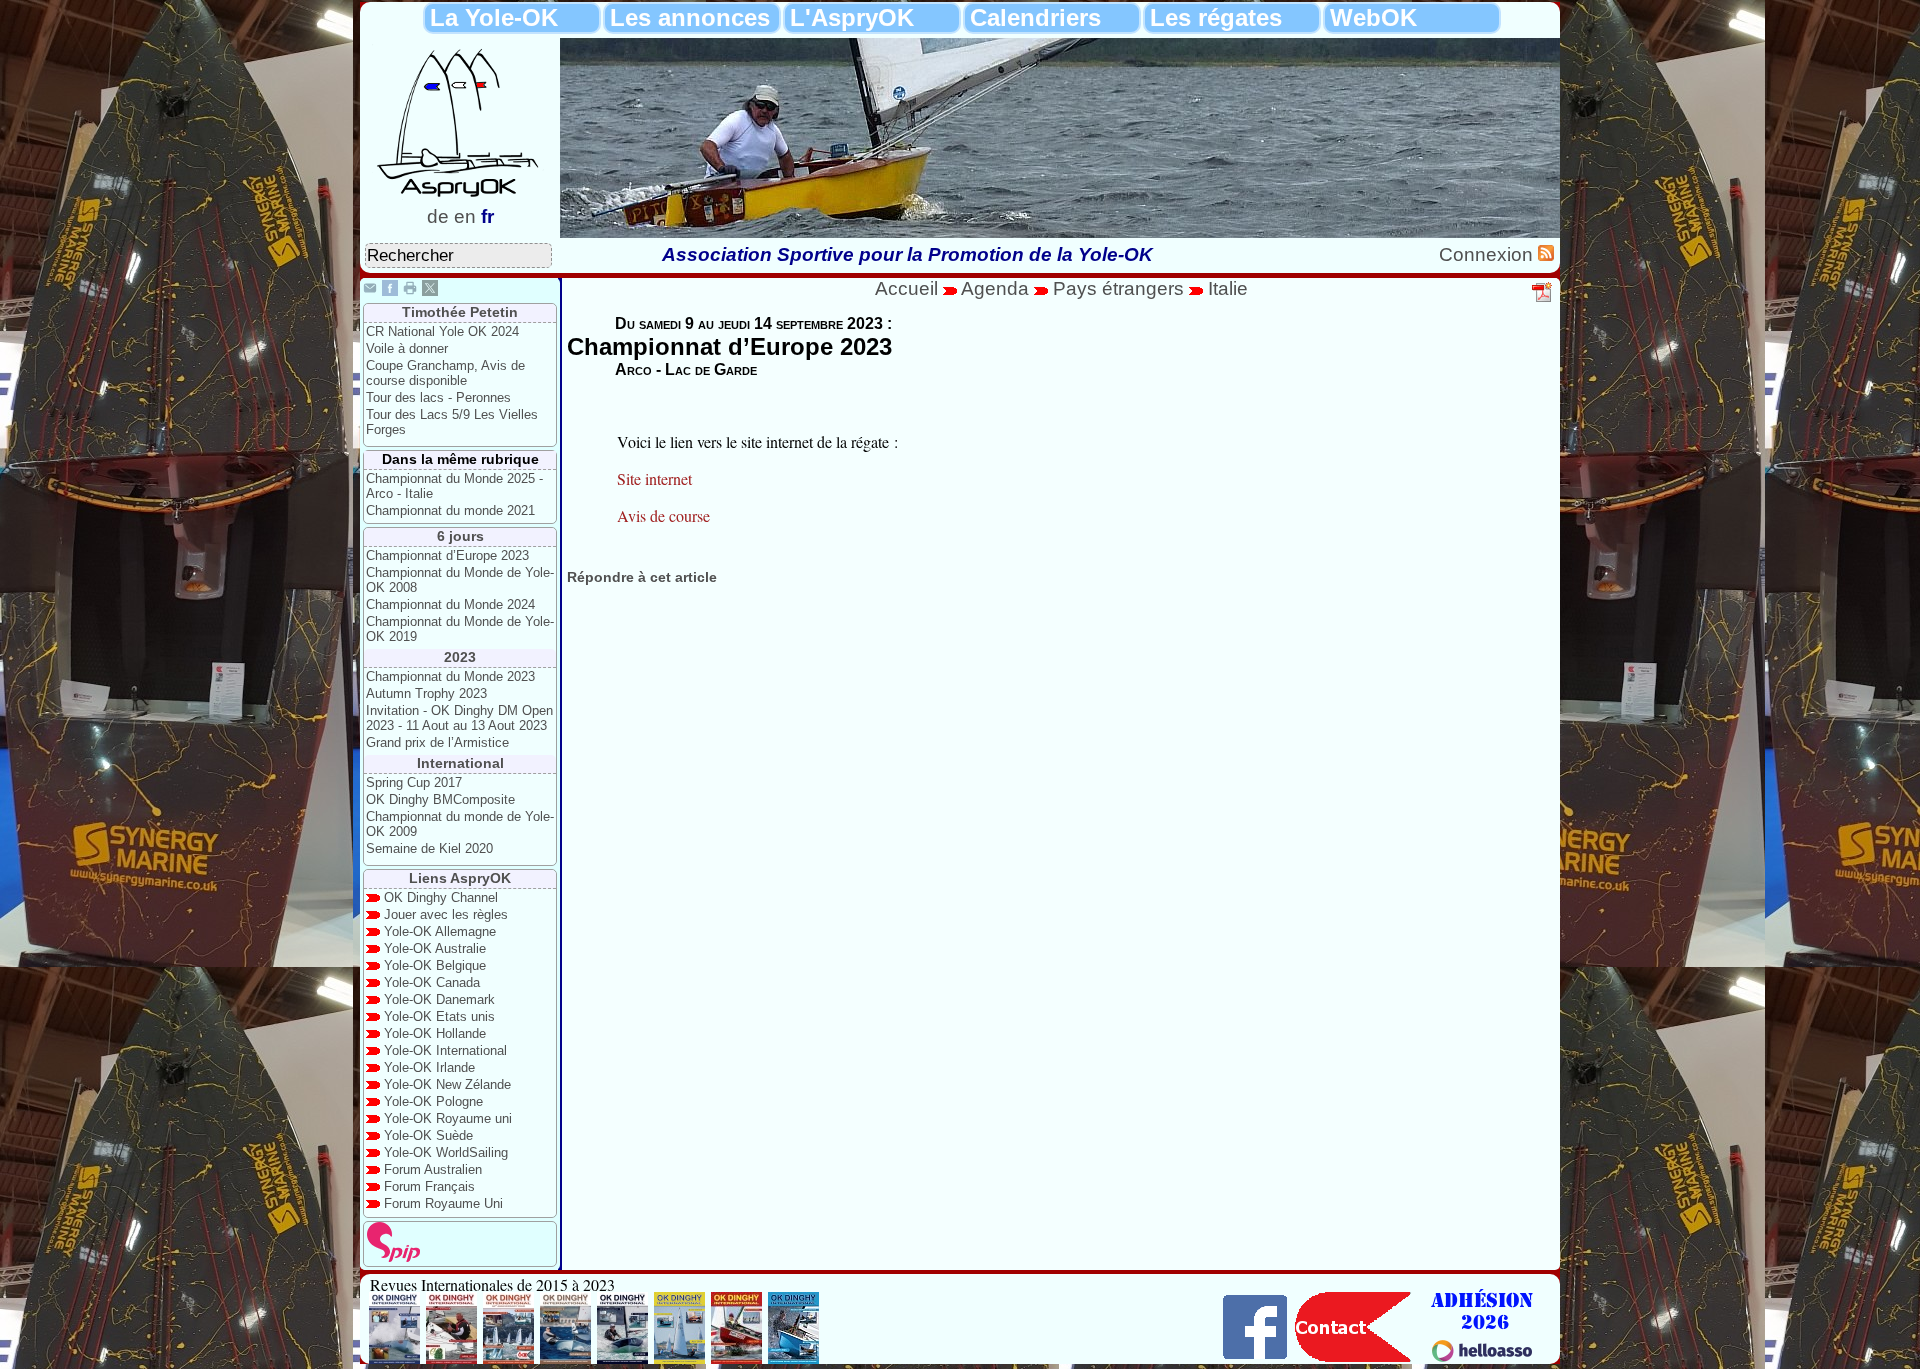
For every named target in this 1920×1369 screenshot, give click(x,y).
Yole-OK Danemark (439, 999)
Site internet (654, 478)
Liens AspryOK (460, 878)
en (465, 216)
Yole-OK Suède (428, 1135)
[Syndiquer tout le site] (1546, 254)
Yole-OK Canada (432, 982)
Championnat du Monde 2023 (450, 676)
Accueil (906, 288)
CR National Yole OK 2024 (442, 331)
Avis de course (663, 515)
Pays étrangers (1121, 288)
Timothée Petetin (460, 312)
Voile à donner (407, 348)
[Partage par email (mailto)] (370, 290)
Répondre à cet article (642, 577)
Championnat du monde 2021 (450, 510)
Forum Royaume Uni (443, 1203)
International (460, 763)
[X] (430, 290)
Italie (1228, 288)
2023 (460, 657)
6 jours (460, 536)
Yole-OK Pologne (433, 1101)
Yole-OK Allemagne (440, 931)
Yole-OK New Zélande (447, 1084)
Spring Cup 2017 (414, 782)
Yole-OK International (445, 1050)
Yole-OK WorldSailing (446, 1152)
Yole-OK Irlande (429, 1067)
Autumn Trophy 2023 (426, 693)
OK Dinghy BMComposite (440, 799)
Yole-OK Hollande (435, 1033)
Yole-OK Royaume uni (448, 1118)
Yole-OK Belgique (435, 965)
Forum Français (429, 1186)
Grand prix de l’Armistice (437, 742)
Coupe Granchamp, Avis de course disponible (445, 373)
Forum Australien (433, 1169)
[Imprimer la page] (410, 290)
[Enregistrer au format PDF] (1543, 299)
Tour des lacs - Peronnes (438, 397)
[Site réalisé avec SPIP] (394, 1257)
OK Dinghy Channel (441, 897)
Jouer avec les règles (446, 914)
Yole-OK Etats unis (439, 1016)
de (438, 216)
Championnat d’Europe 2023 (447, 555)
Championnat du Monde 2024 (450, 604)
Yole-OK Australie (435, 948)
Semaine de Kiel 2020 (429, 848)
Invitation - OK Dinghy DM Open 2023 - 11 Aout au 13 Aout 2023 (459, 718)
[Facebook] (390, 290)
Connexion (1488, 254)
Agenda (997, 288)
